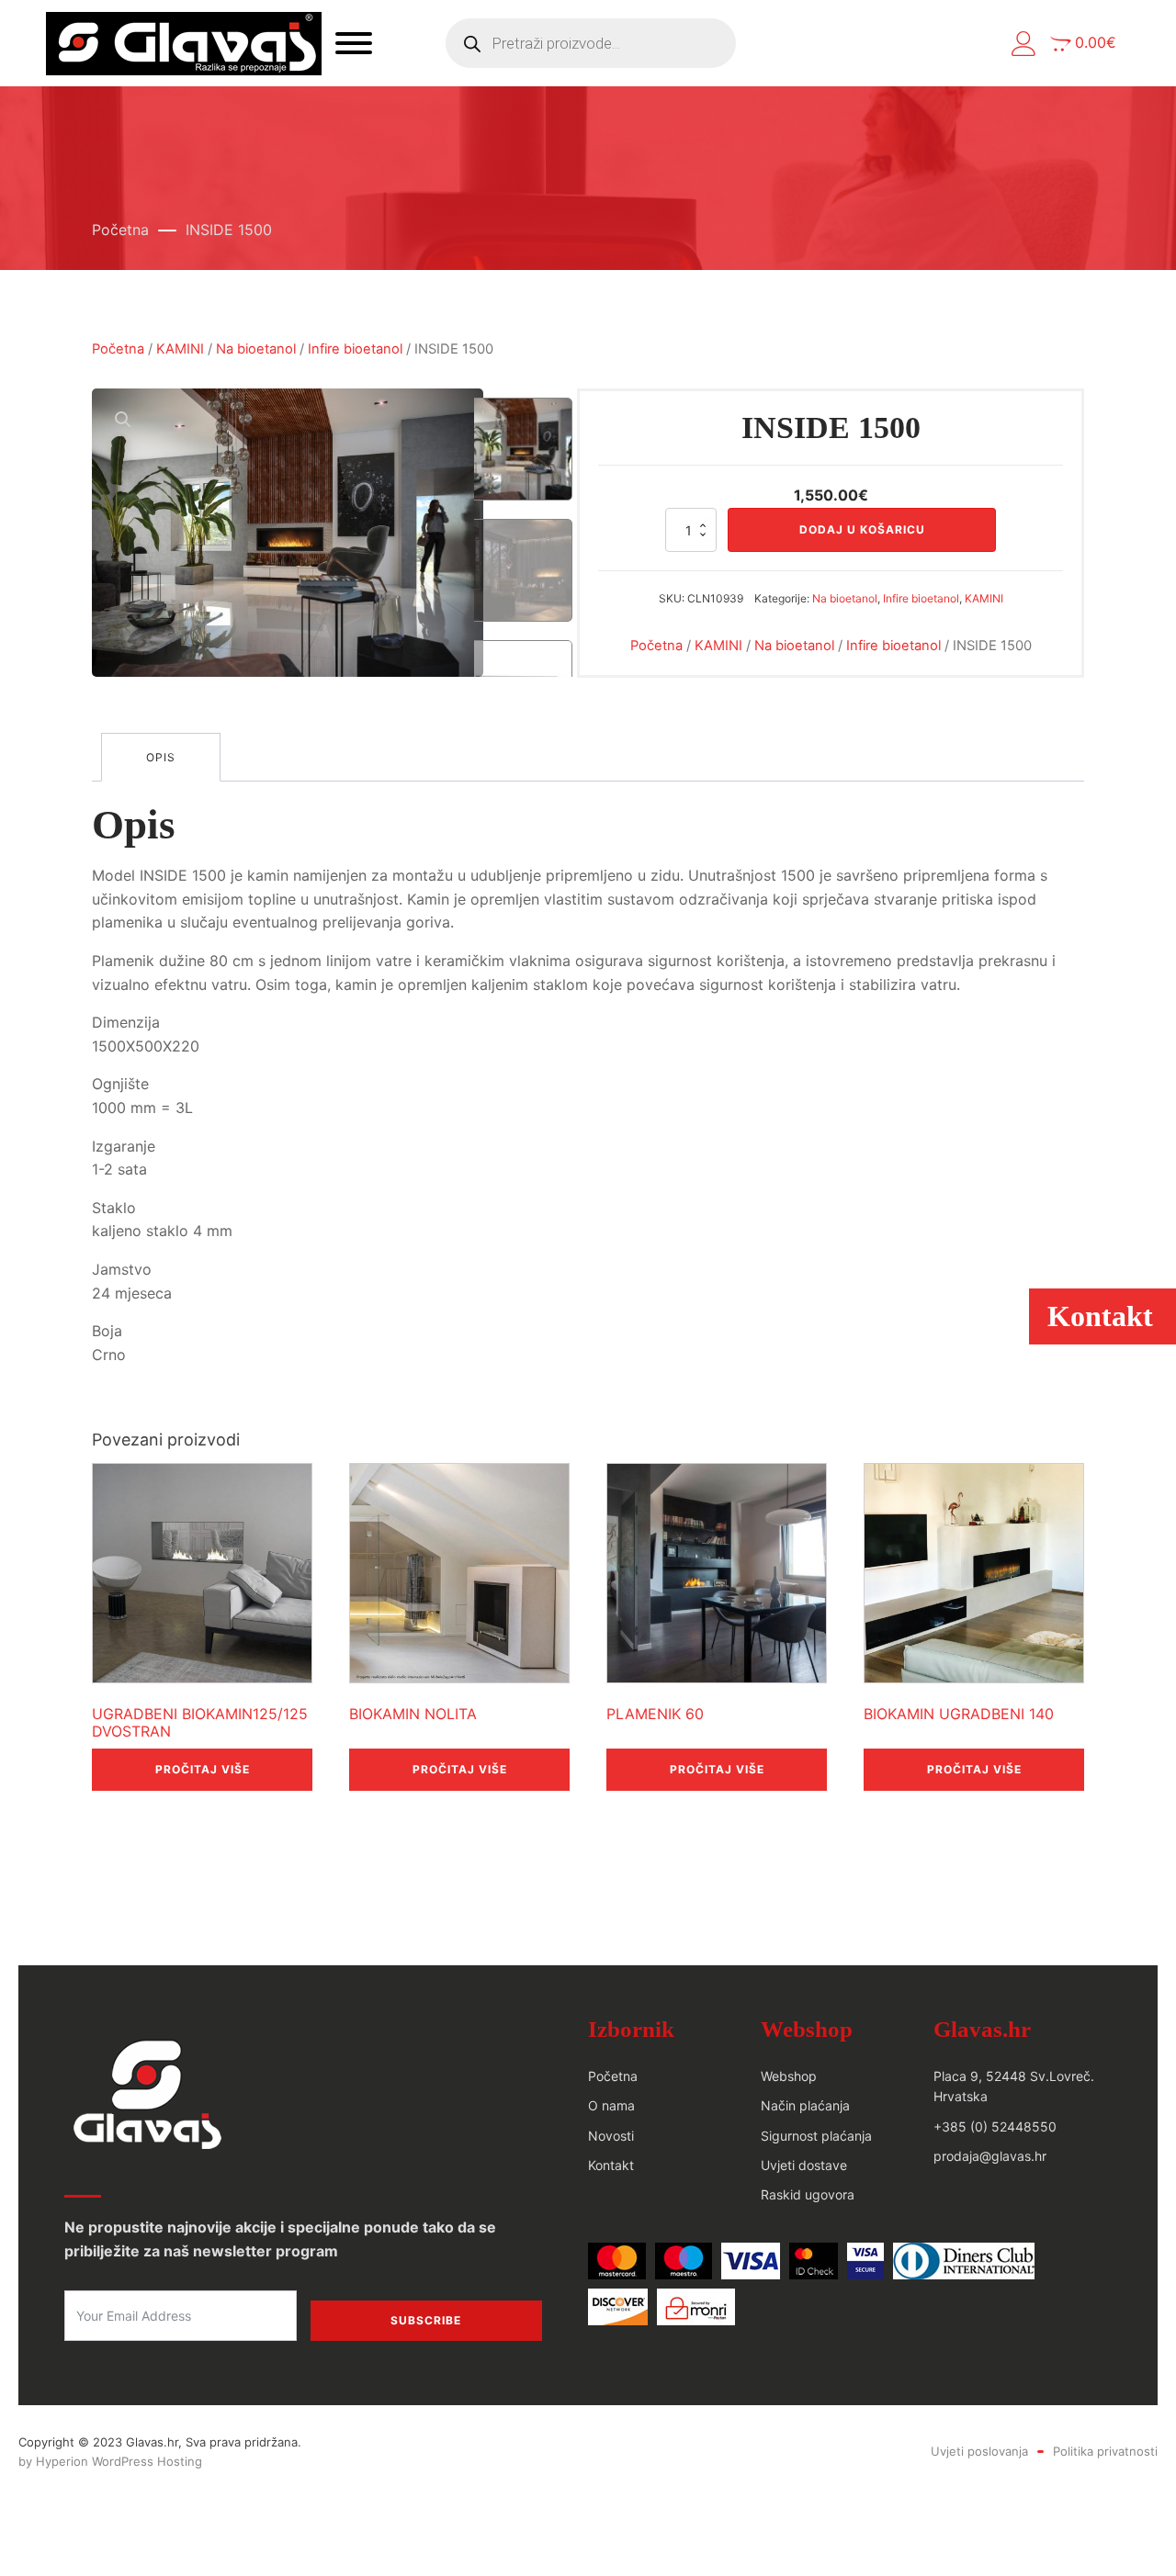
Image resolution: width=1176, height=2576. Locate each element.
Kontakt (611, 2165)
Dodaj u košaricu (862, 529)
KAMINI (180, 349)
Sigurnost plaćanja (816, 2136)
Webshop (789, 2076)
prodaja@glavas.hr (990, 2156)
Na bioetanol (256, 349)
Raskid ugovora (808, 2194)
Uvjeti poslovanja (979, 2451)
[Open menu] (354, 43)
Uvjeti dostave (804, 2165)
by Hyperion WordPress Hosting (110, 2461)
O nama (611, 2105)
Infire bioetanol (355, 349)
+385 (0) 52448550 (995, 2126)
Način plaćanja (805, 2105)
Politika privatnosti (1105, 2451)
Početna (120, 230)
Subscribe (426, 2320)
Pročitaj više (203, 1769)
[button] (1024, 44)
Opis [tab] (161, 757)
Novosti (611, 2136)
